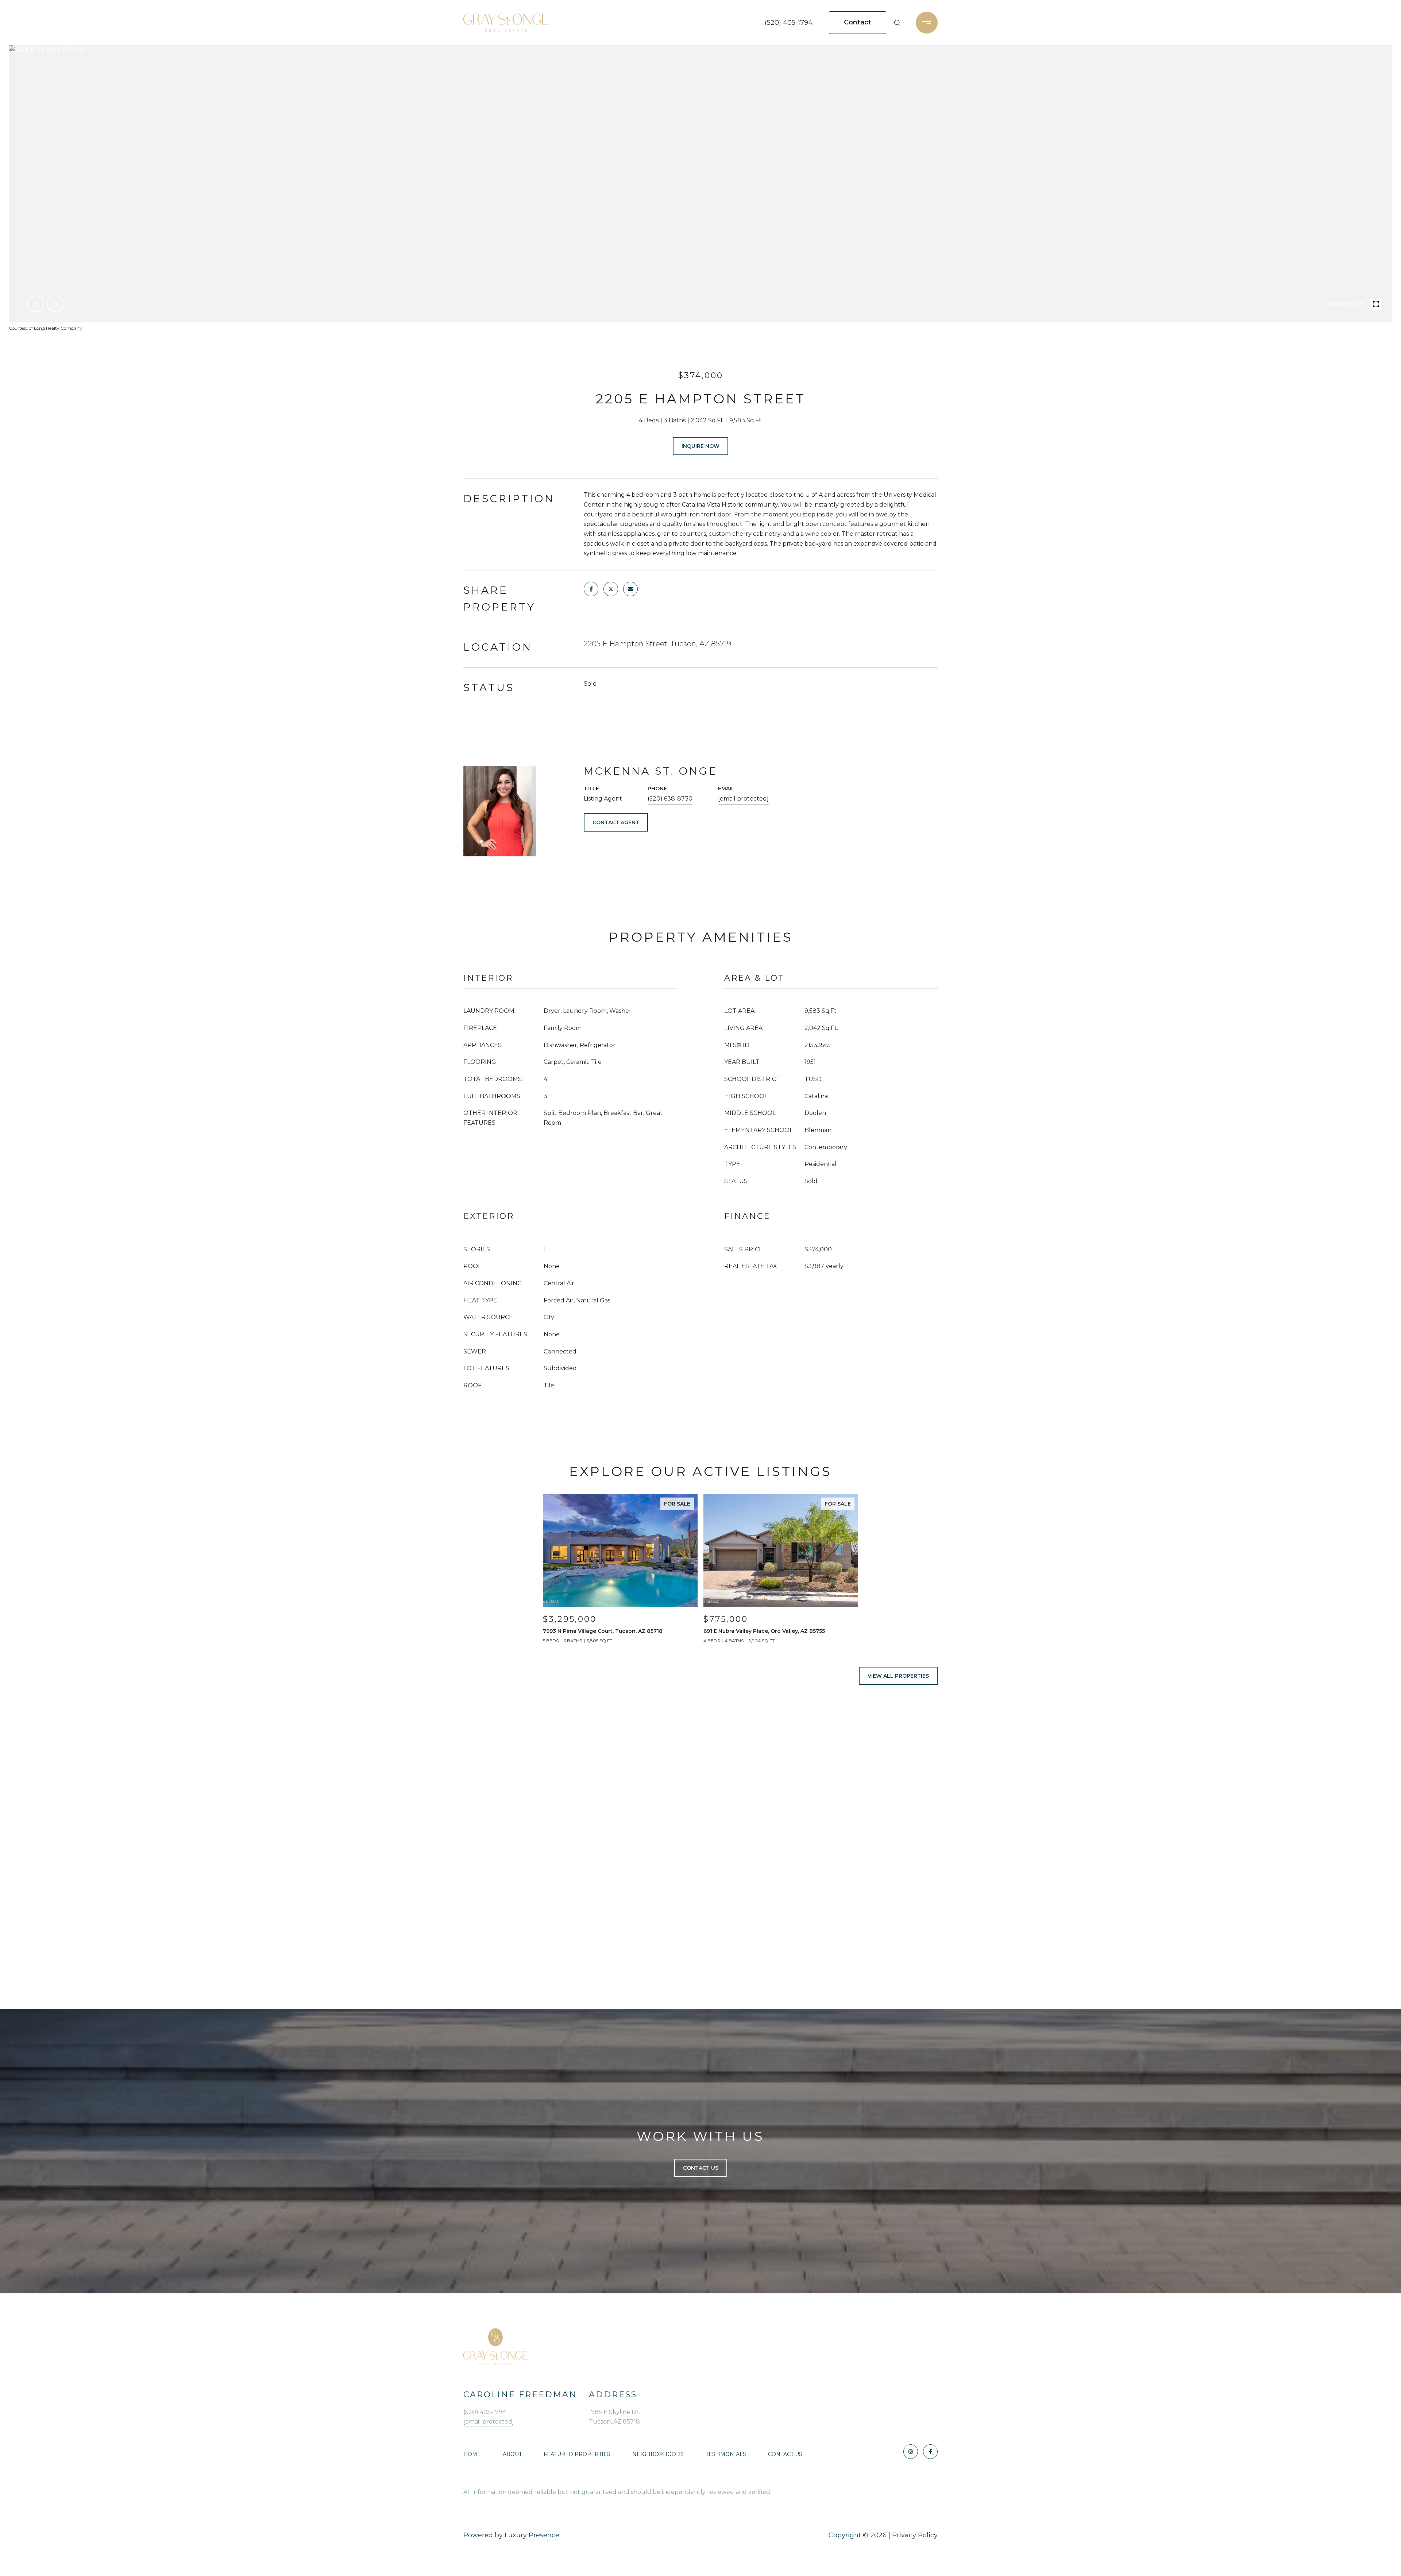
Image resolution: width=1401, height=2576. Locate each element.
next (55, 304)
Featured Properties (577, 2454)
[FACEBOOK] (930, 2452)
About (512, 2454)
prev (35, 304)
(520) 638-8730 (670, 799)
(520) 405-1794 (789, 23)
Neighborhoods (658, 2454)
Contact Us (785, 2454)
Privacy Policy (915, 2535)
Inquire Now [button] (700, 446)
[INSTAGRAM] (911, 2452)
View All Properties (898, 1676)
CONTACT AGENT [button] (616, 822)
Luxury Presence (532, 2535)
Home (472, 2454)
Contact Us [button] (701, 2168)
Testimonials (726, 2454)
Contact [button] (858, 22)
